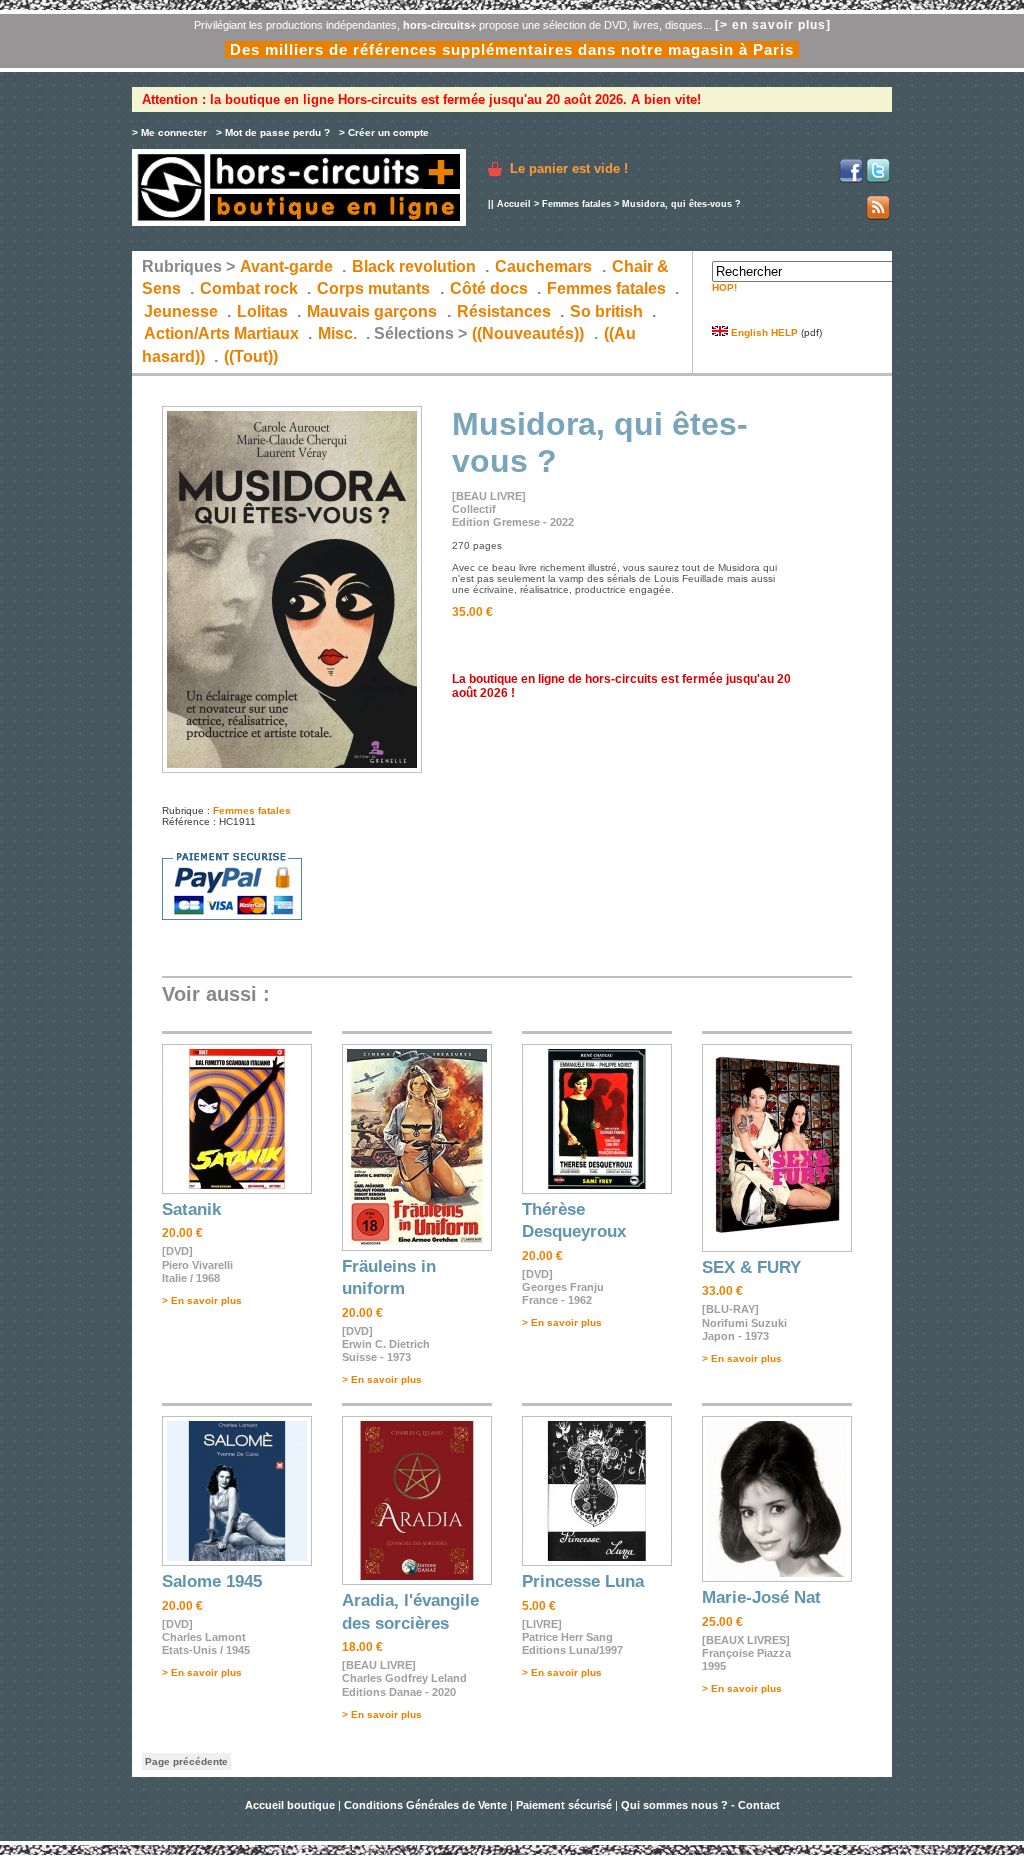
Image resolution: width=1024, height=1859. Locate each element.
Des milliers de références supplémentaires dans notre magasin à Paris (512, 49)
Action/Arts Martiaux (221, 333)
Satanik (191, 1209)
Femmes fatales (576, 204)
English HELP (763, 332)
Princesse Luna (583, 1581)
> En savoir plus (202, 1300)
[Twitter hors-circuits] (878, 179)
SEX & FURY (751, 1267)
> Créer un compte (384, 132)
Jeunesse (181, 311)
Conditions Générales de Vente (425, 1805)
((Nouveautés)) (528, 333)
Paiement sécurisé (564, 1805)
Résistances (504, 311)
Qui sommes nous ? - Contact (700, 1805)
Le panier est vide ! (569, 168)
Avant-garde (286, 266)
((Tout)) (251, 356)
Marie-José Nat (761, 1597)
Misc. (337, 333)
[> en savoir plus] (773, 25)
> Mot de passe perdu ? (273, 132)
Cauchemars (543, 266)
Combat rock (249, 288)
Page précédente (186, 1761)
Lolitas (262, 311)
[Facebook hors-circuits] (851, 179)
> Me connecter (169, 132)
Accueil (514, 204)
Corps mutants (375, 288)
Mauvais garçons (372, 311)
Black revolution (414, 266)
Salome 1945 (212, 1581)
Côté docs (489, 288)
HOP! (724, 287)
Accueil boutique (291, 1805)
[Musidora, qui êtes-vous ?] (292, 769)
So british (606, 311)
